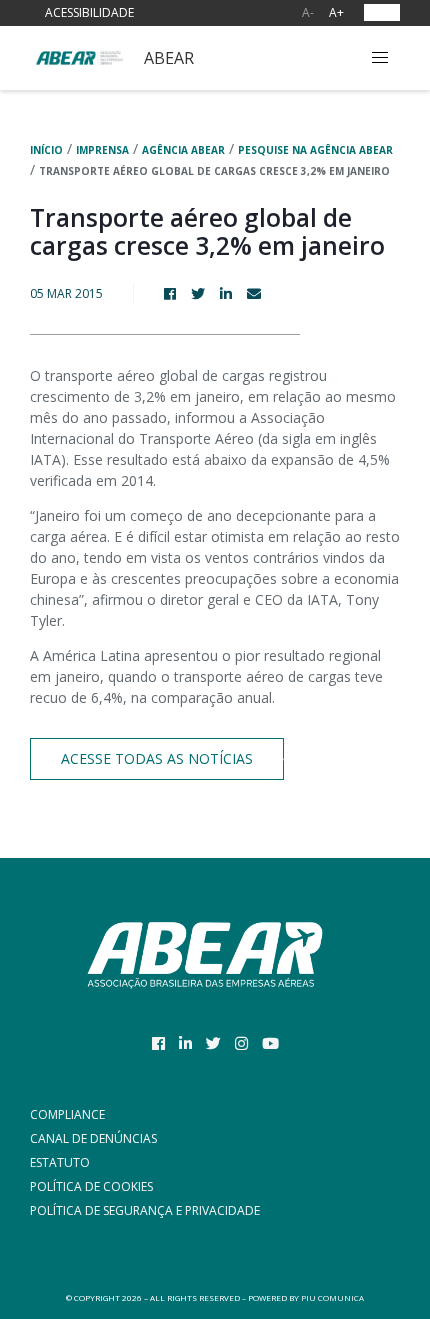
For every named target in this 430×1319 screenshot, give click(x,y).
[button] (380, 58)
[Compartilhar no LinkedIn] (233, 293)
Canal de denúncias (93, 1138)
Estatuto (60, 1162)
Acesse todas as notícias (157, 758)
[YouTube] (270, 1043)
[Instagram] (241, 1043)
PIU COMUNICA (332, 1297)
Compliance (67, 1114)
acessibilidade (89, 12)
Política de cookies (91, 1186)
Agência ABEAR (183, 150)
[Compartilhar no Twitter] (205, 293)
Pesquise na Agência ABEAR (315, 150)
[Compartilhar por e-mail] (261, 293)
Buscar (335, 58)
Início (46, 150)
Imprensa (102, 150)
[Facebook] (158, 1043)
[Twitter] (213, 1043)
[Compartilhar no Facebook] (177, 293)
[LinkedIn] (185, 1043)
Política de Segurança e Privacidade (145, 1210)
